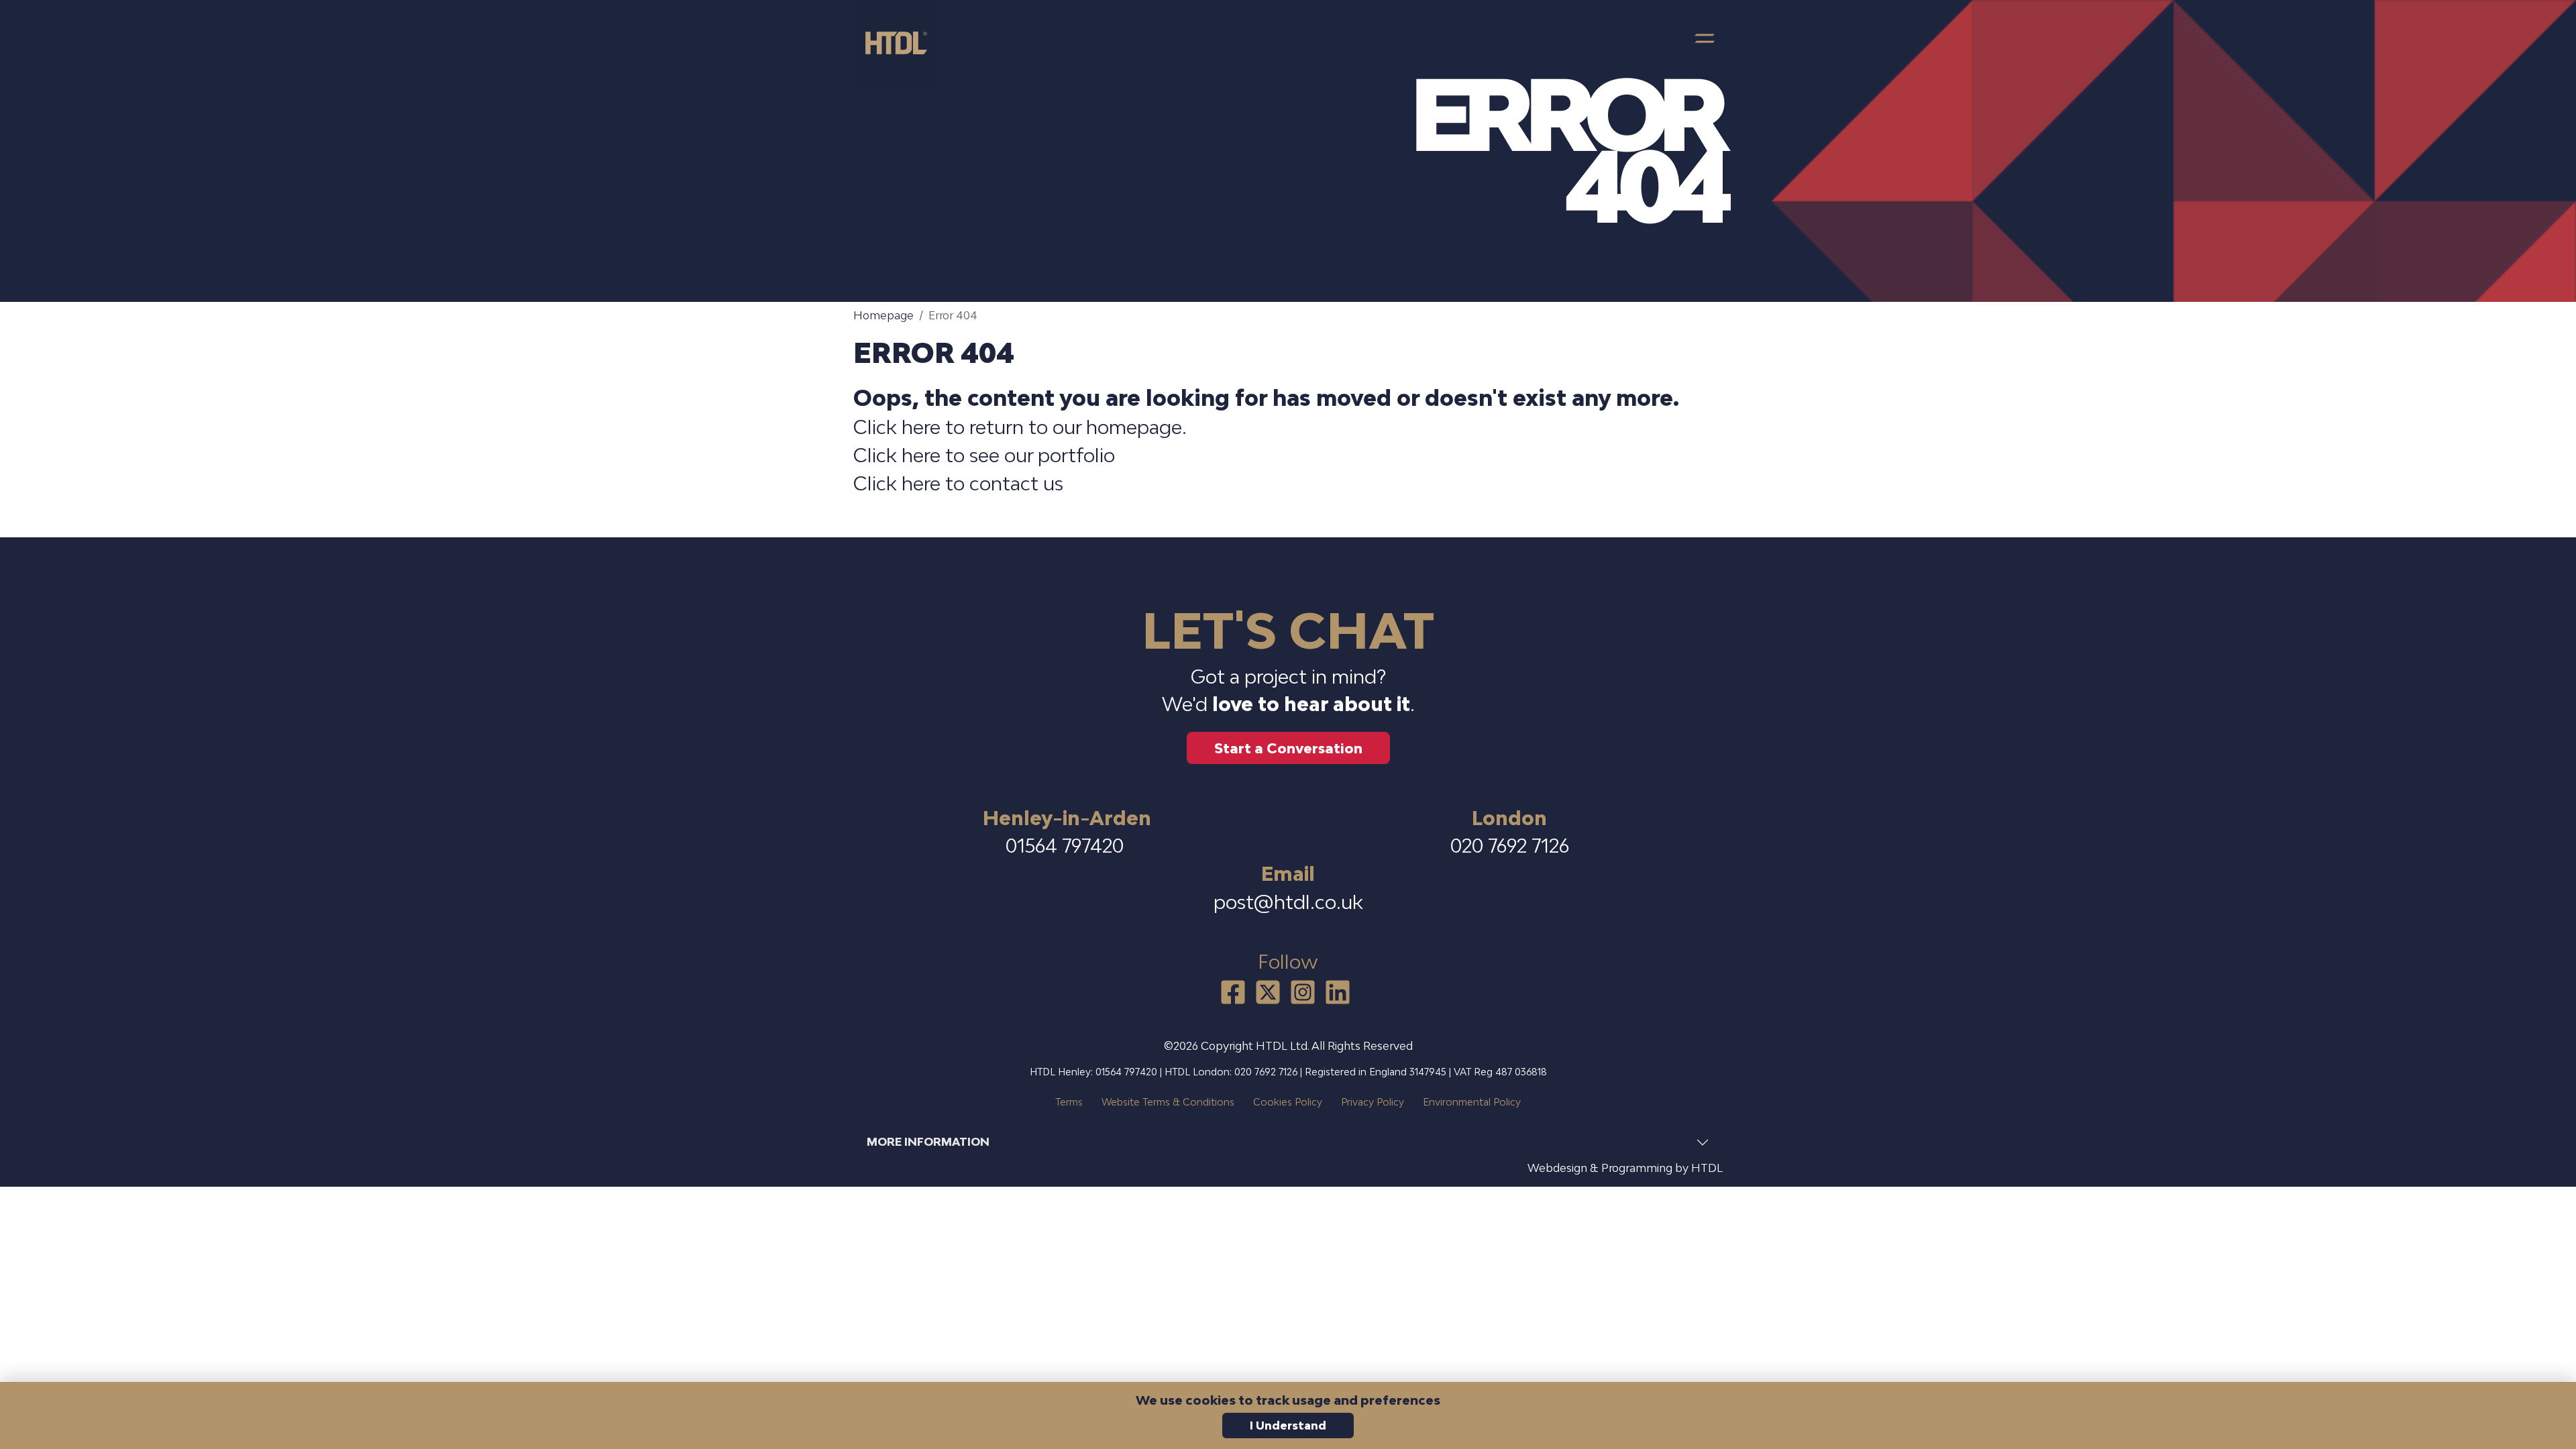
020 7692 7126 (1510, 846)
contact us (1016, 483)
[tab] (1288, 1142)
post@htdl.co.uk (1288, 902)
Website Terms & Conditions (1168, 1102)
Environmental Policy (1472, 1102)
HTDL (1707, 1168)
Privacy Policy (1373, 1102)
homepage (1134, 427)
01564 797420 (1067, 846)
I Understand (1288, 1426)
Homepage (883, 315)
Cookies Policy (1288, 1102)
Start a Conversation (1288, 748)
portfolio (1076, 455)
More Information (928, 1142)
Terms (1069, 1102)
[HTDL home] (902, 43)
